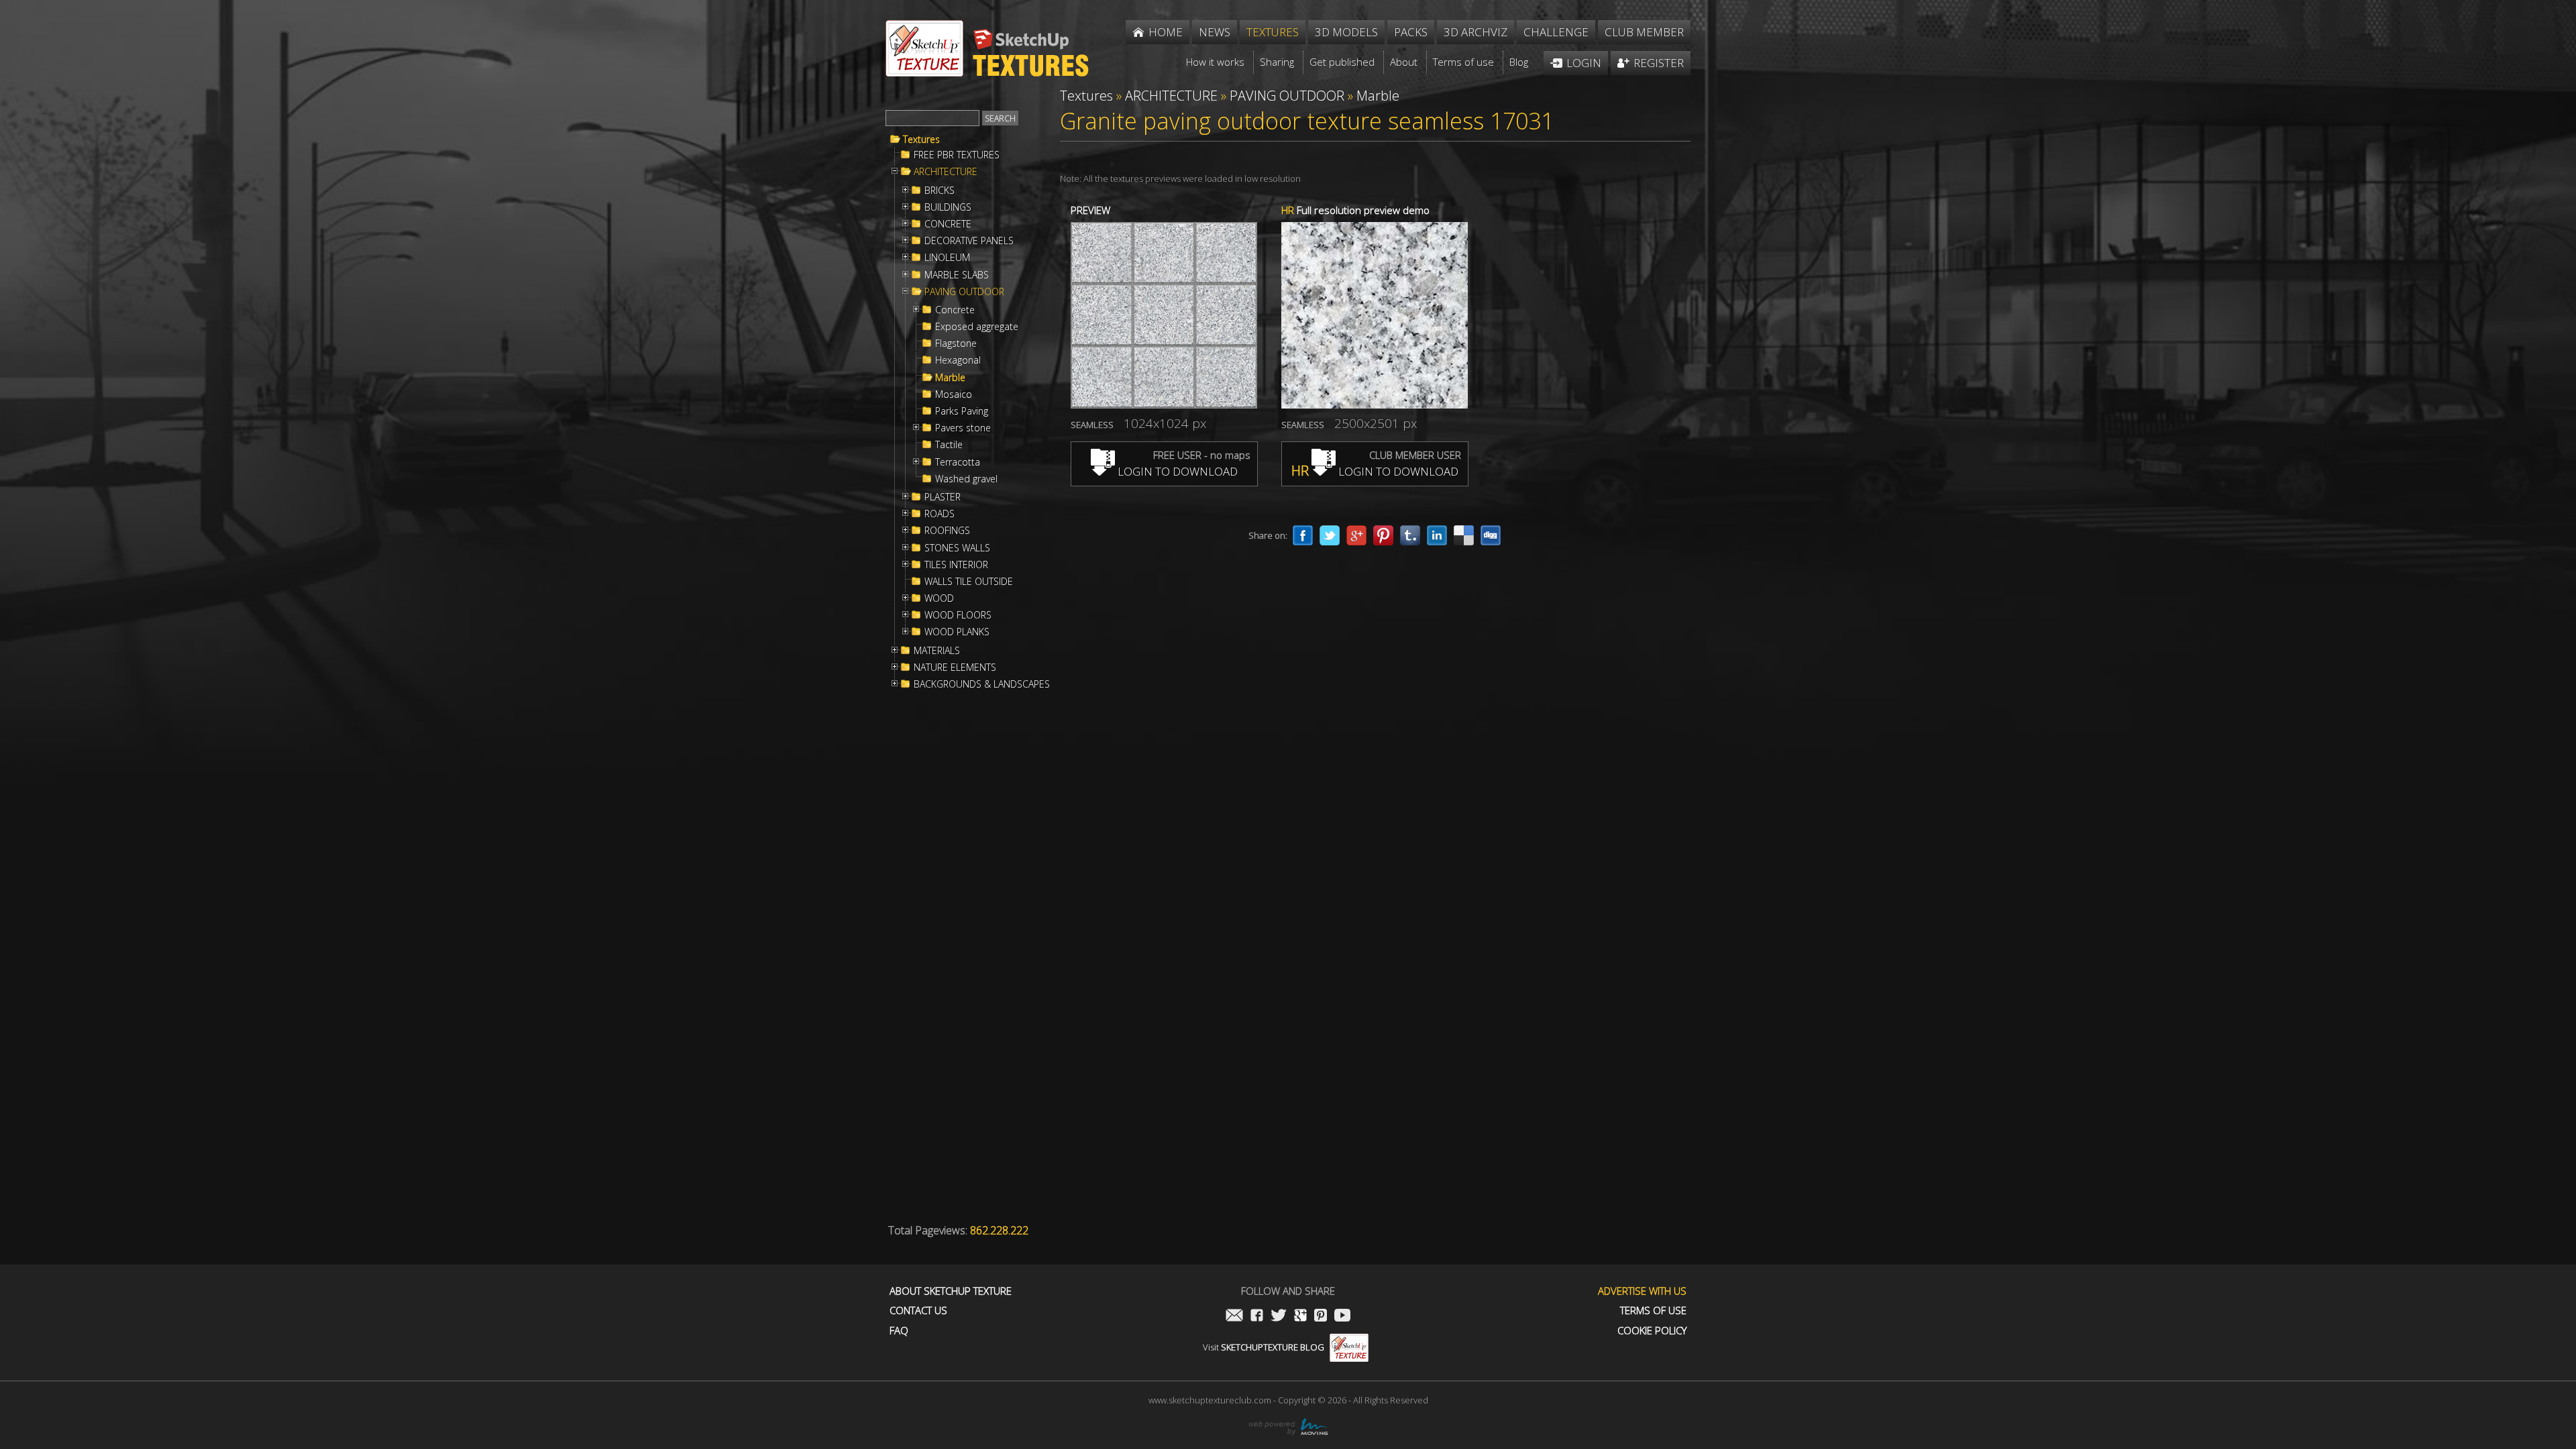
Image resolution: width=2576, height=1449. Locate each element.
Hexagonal (958, 360)
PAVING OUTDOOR (964, 292)
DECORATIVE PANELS (969, 241)
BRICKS (940, 191)
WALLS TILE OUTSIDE (969, 582)
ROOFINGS (947, 531)
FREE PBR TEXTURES (957, 155)
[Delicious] (1464, 535)
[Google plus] (1356, 535)
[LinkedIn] (1437, 535)
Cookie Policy (1652, 1331)
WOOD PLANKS (957, 632)
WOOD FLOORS (958, 615)
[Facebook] (1303, 535)
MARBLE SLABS (957, 275)
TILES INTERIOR (956, 565)
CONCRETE (948, 224)
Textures (921, 140)
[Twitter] (1330, 535)
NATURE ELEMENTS (955, 667)
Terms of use (1653, 1310)
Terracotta (958, 462)
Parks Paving (962, 411)
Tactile (949, 445)
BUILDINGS (948, 207)
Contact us (918, 1310)
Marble (950, 378)
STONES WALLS (957, 548)
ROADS (940, 514)
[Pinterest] (1383, 535)
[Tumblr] (1410, 535)
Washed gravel (966, 479)
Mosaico (954, 394)
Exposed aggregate (977, 327)
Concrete (955, 310)
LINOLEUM (947, 258)
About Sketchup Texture (951, 1291)
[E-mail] (1234, 1317)
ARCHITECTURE (946, 172)
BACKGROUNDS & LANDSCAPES (982, 684)
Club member (1644, 32)
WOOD (939, 598)
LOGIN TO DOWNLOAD (1176, 471)
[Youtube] (1342, 1317)
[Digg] (1491, 535)
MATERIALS (937, 651)
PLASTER (943, 497)
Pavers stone (963, 428)
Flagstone (956, 343)
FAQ (899, 1331)
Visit (1264, 1347)
